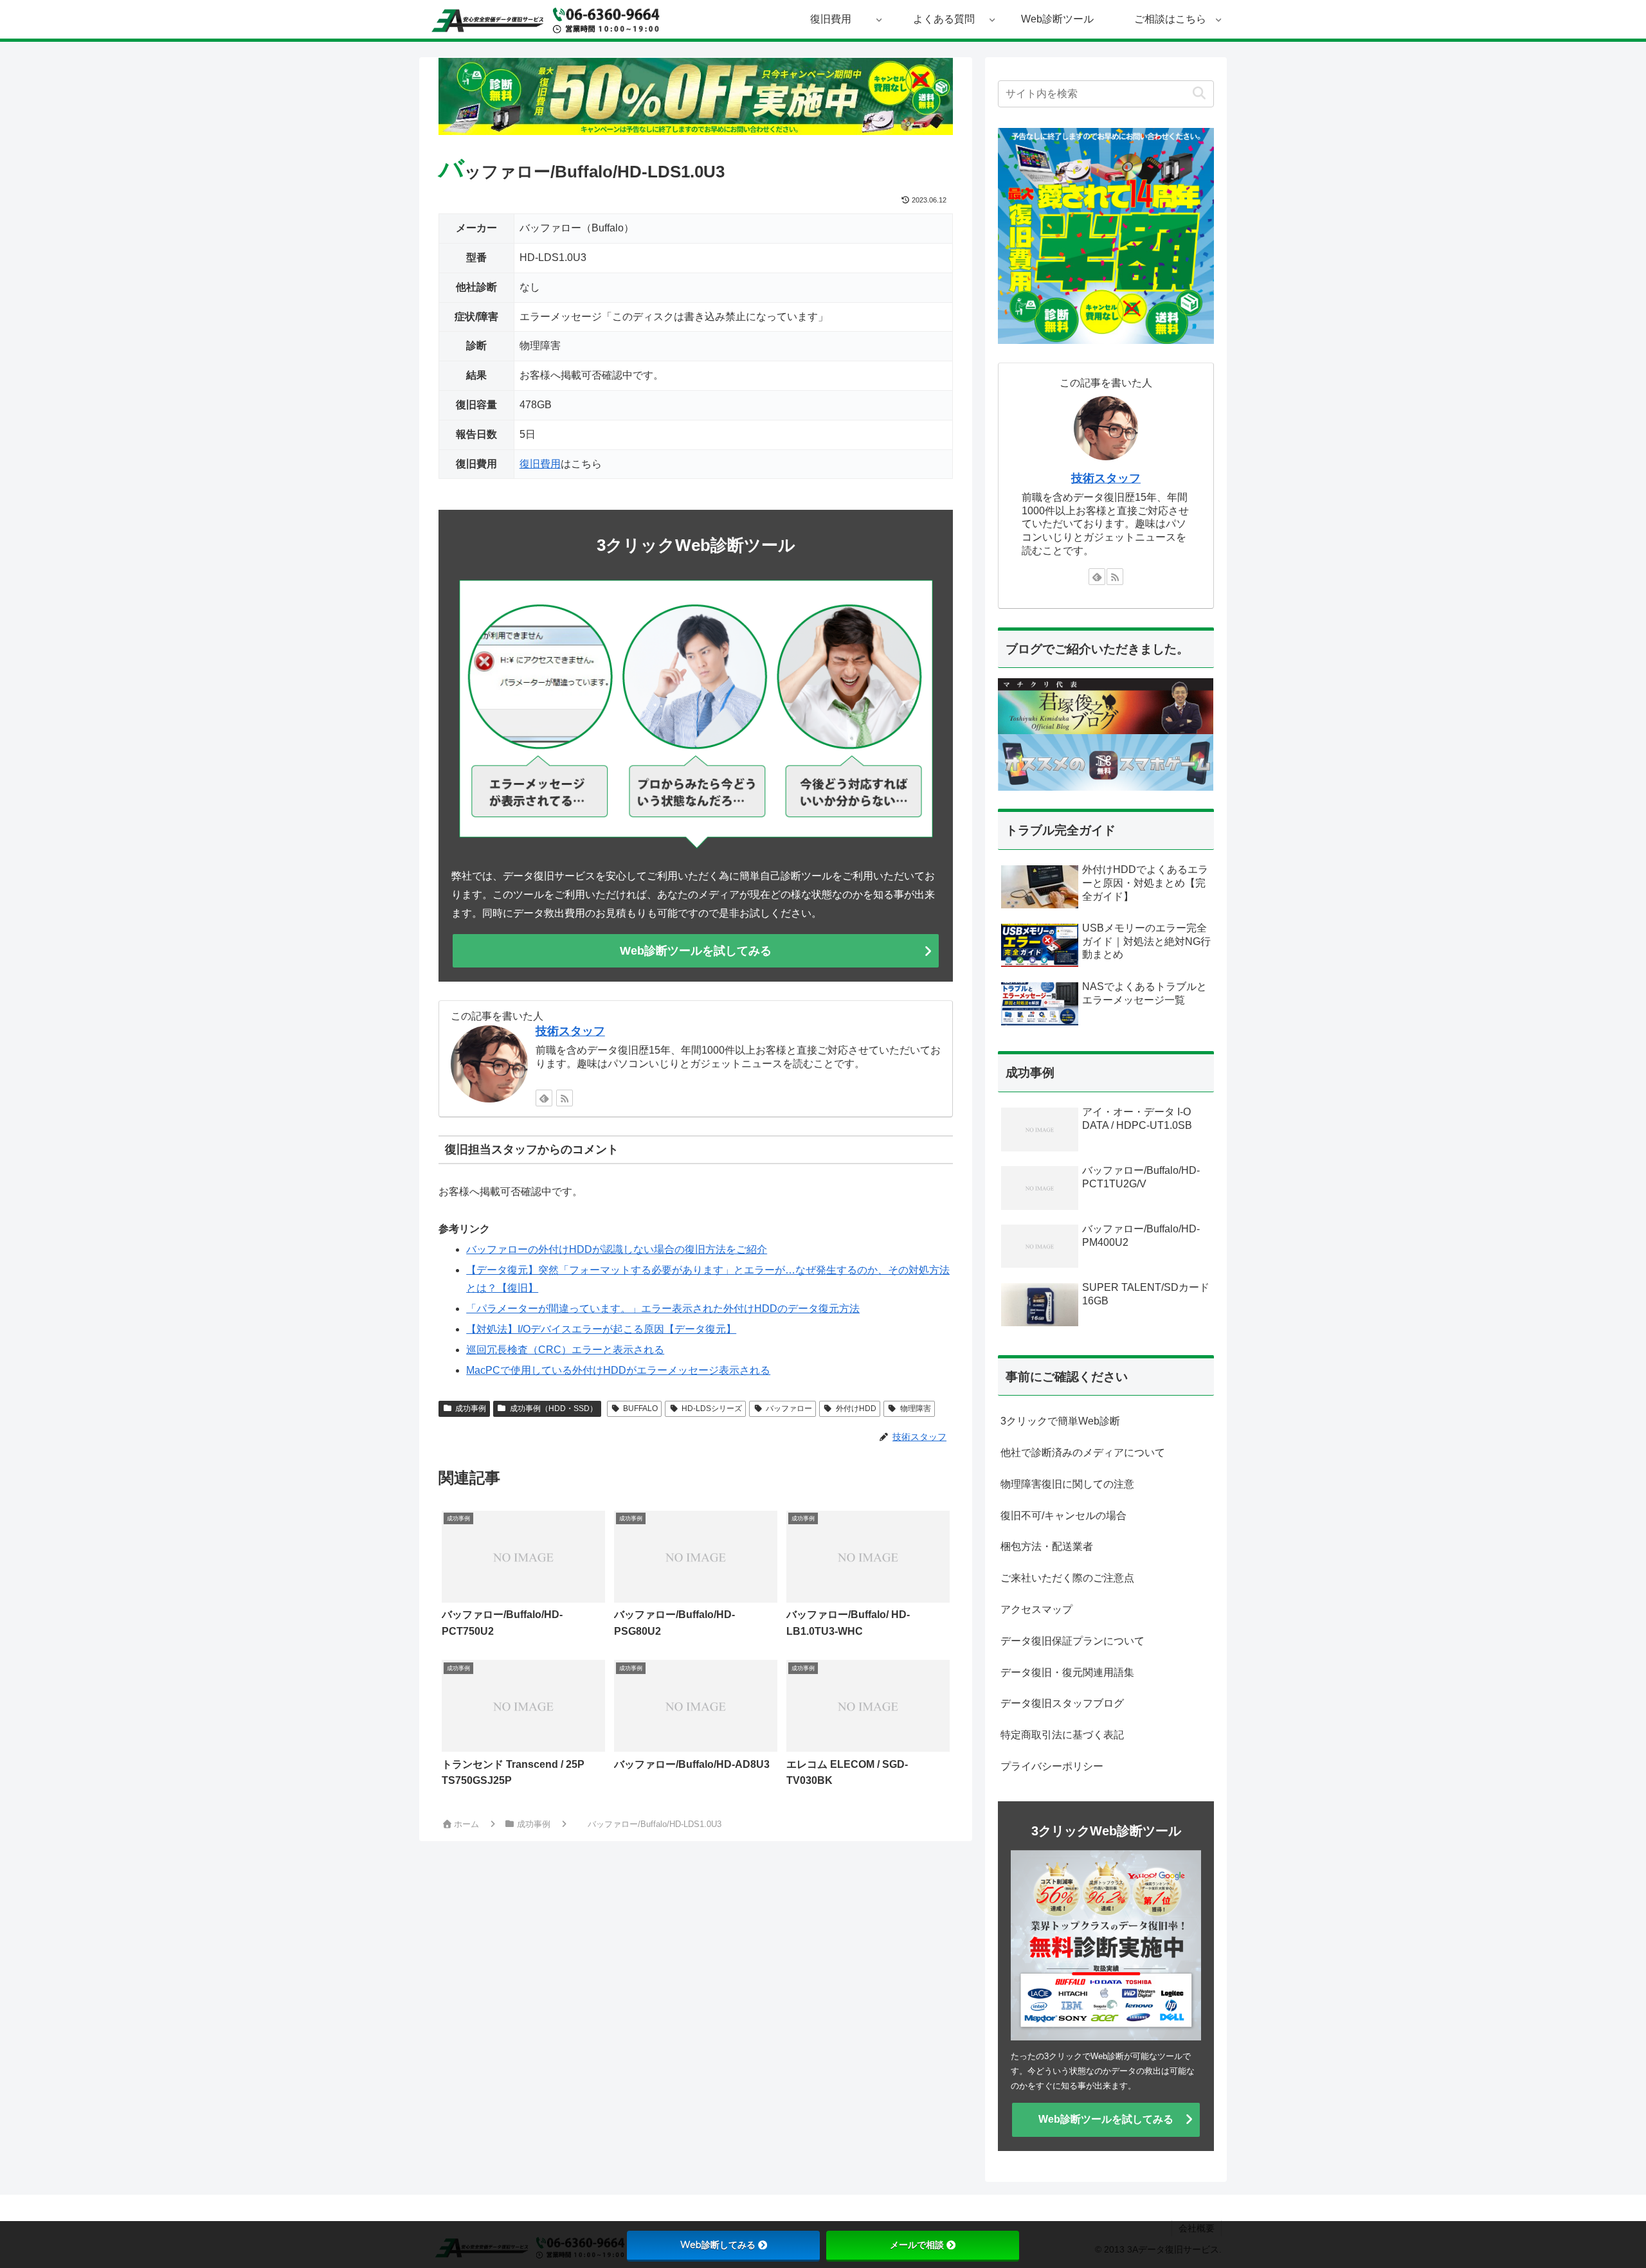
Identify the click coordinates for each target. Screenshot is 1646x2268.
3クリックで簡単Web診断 (1060, 1421)
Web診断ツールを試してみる (696, 951)
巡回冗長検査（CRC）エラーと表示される (565, 1350)
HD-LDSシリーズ (712, 1408)
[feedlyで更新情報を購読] (544, 1098)
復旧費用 (540, 464)
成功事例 (471, 1408)
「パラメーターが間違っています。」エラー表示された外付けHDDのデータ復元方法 (663, 1309)
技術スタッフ (570, 1031)
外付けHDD (856, 1408)
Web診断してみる (718, 2245)
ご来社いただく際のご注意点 (1067, 1578)
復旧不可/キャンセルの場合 (1063, 1516)
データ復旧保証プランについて (1072, 1641)
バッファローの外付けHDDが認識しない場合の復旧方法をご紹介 (617, 1249)
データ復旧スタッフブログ (1062, 1703)
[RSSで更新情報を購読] (565, 1098)
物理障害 (916, 1408)
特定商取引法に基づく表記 (1062, 1735)
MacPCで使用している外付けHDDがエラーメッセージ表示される (618, 1370)
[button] (1199, 94)
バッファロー (789, 1408)
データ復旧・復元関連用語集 (1067, 1672)
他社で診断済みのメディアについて (1083, 1453)
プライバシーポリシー (1052, 1766)
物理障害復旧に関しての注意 (1067, 1484)
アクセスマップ (1036, 1609)
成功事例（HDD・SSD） (554, 1408)
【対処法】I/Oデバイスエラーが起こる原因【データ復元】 (601, 1329)
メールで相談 (917, 2245)
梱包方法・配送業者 (1047, 1546)
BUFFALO (640, 1408)
